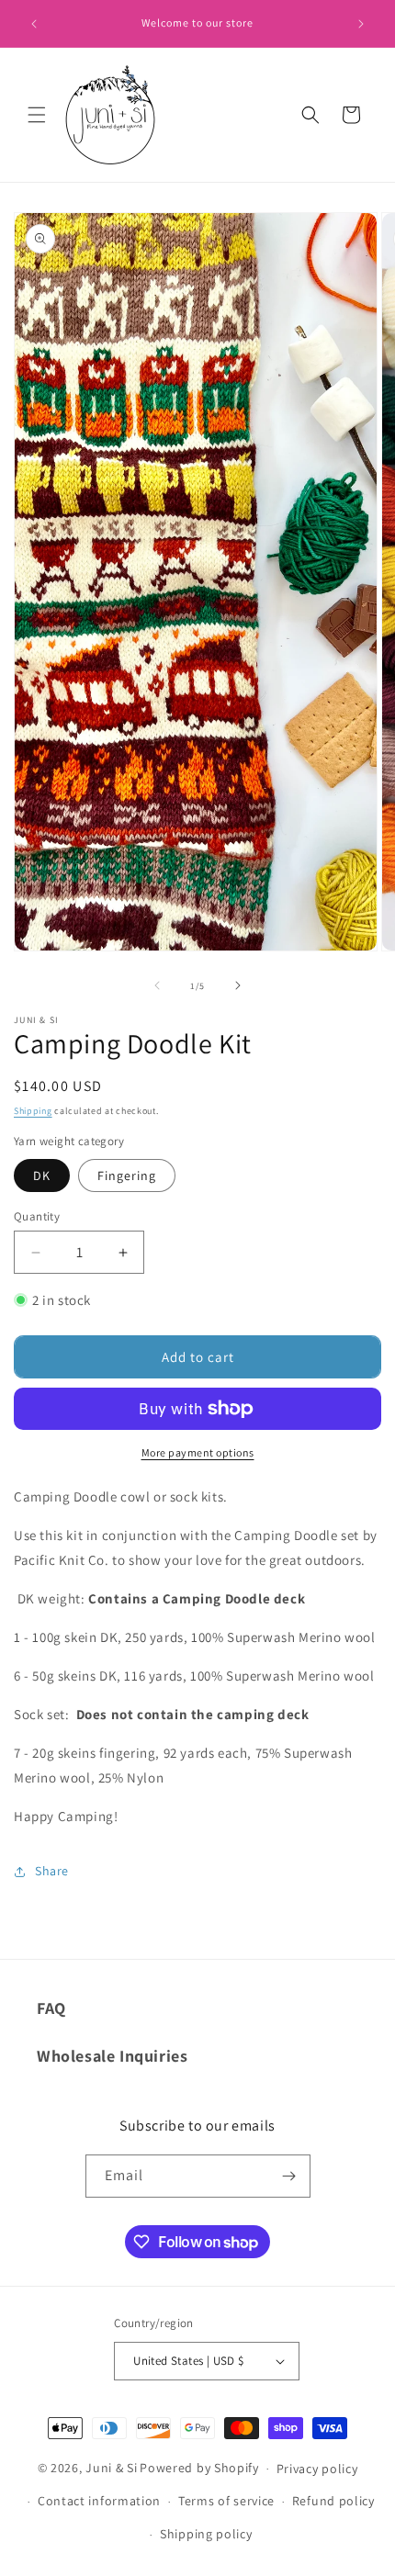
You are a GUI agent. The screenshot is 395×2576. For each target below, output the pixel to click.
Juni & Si (111, 2468)
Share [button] (52, 1871)
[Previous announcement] (34, 24)
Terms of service (226, 2501)
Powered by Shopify (199, 2468)
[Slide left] (157, 985)
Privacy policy (317, 2469)
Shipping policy (206, 2534)
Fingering (127, 1176)
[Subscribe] (289, 2176)
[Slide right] (238, 985)
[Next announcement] (361, 24)
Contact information (99, 2501)
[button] (37, 115)
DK (42, 1176)
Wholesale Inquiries (112, 2056)
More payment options (198, 1452)
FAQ (51, 2008)
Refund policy (333, 2501)
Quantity (37, 1216)
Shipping (33, 1111)
